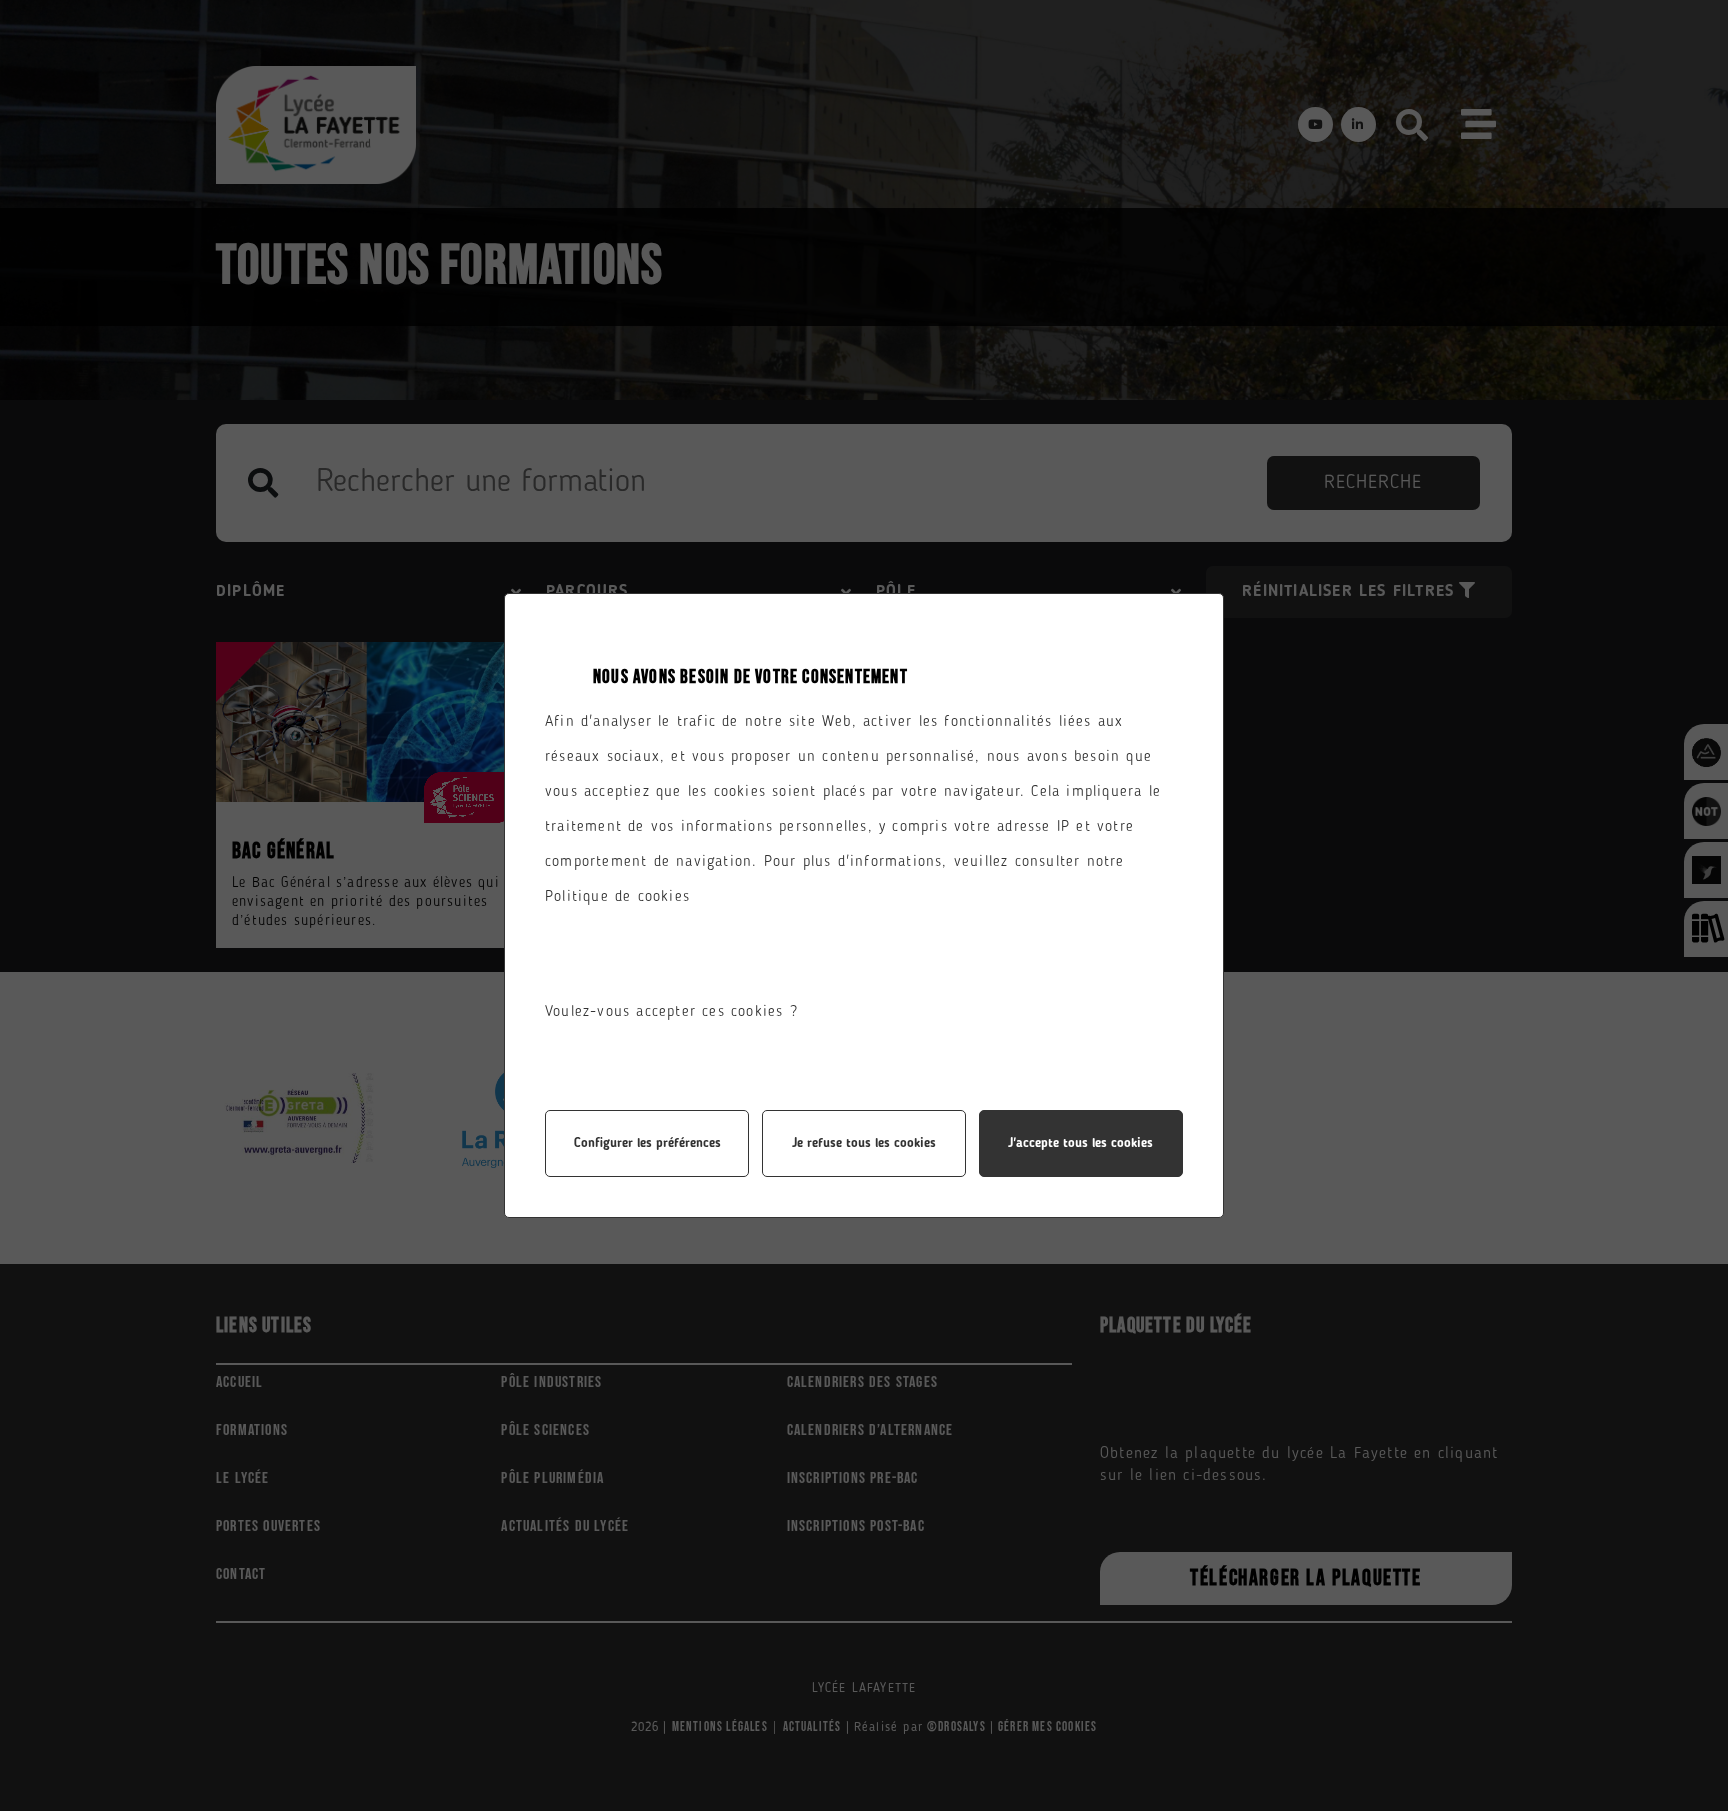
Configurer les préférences (647, 1143)
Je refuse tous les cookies (864, 1143)
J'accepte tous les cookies (1080, 1143)
